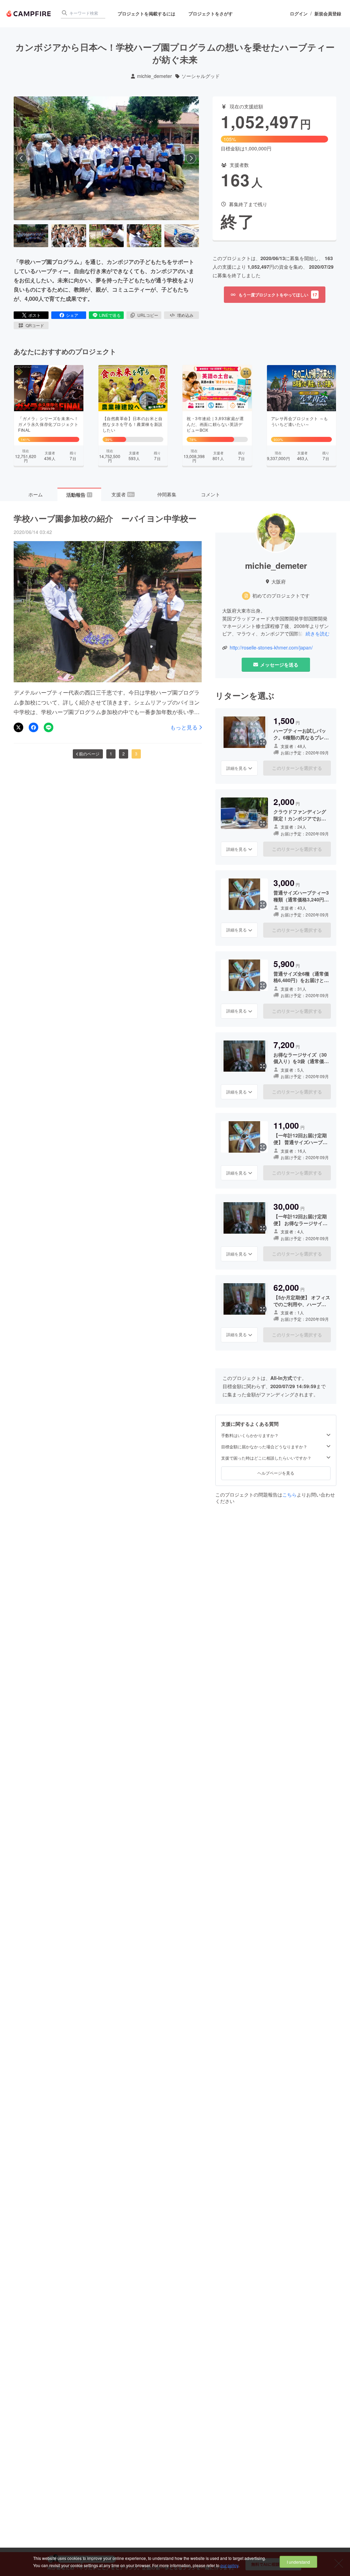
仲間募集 (167, 494)
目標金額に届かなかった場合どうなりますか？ (264, 1447)
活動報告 (79, 495)
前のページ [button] (89, 754)
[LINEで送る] (49, 727)
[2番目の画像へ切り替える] (69, 236)
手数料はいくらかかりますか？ (250, 1435)
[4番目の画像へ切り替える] (144, 236)
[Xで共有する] (18, 727)
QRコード (35, 325)
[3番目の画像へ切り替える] (106, 236)
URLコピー (148, 315)
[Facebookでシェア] (33, 727)
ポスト (35, 315)
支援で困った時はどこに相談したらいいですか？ (266, 1458)
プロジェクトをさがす (211, 14)
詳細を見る (237, 768)
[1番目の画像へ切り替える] (31, 236)
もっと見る (184, 727)
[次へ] (191, 158)
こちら (290, 1494)
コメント (211, 494)
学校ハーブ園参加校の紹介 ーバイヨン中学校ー (105, 518)
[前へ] (22, 158)
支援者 (123, 494)
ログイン (299, 14)
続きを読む (318, 633)
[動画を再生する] (106, 158)
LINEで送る (110, 315)
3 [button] (136, 754)
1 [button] (111, 754)
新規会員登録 (328, 14)
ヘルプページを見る (276, 1473)
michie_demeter (154, 76)
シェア (72, 315)
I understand (298, 2562)
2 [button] (124, 754)
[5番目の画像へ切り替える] (182, 236)
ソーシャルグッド (201, 76)
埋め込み (185, 315)
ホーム (36, 494)
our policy (229, 2565)
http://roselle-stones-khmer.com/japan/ (271, 648)
